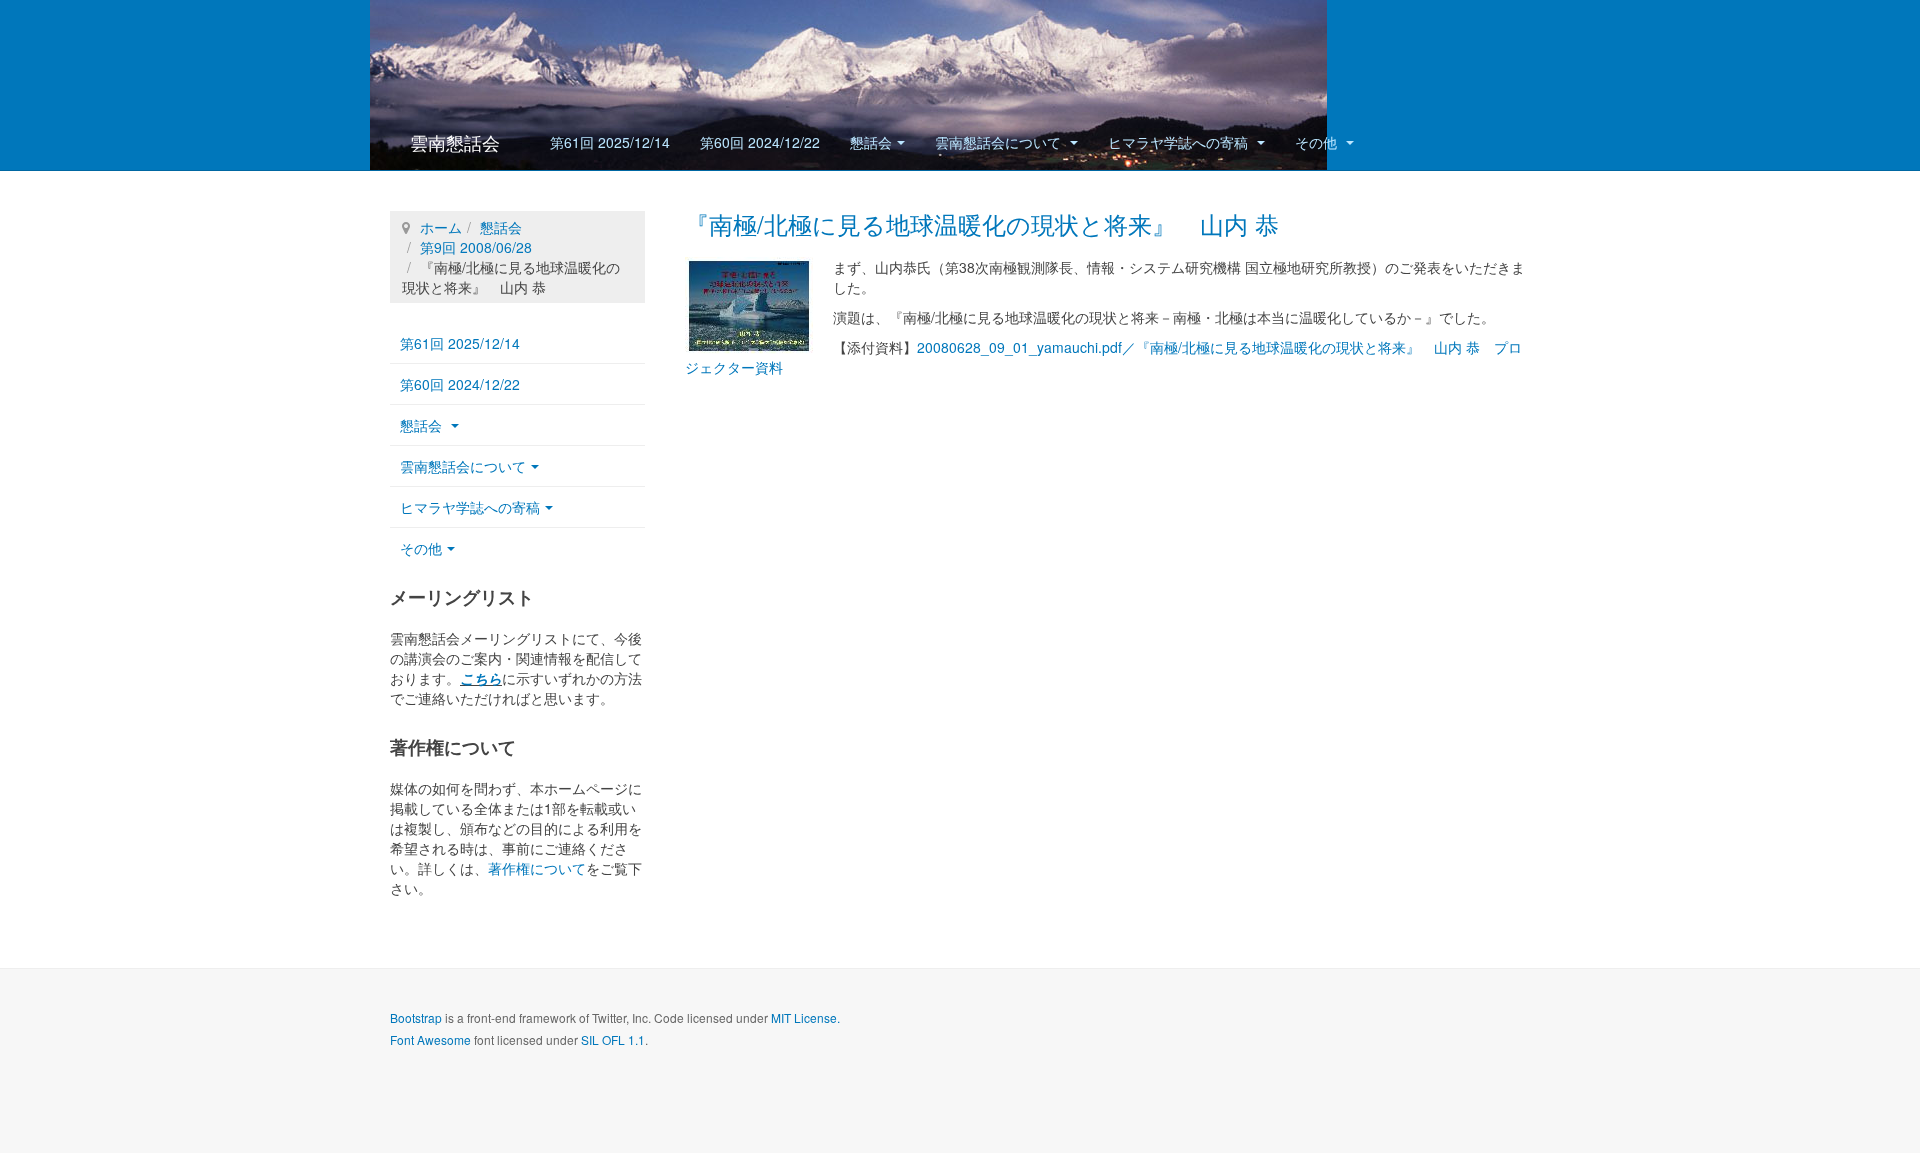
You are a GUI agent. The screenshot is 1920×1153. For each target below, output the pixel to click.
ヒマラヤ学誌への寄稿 (1180, 142)
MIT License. (805, 1017)
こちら (481, 678)
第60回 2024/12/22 (760, 142)
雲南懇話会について (1000, 142)
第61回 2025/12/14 (610, 142)
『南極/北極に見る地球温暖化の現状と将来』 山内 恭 (982, 223)
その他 (1318, 142)
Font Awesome (430, 1039)
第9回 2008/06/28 (476, 247)
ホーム (441, 227)
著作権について (537, 868)
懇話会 (871, 142)
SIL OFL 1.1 (613, 1039)
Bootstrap (416, 1017)
